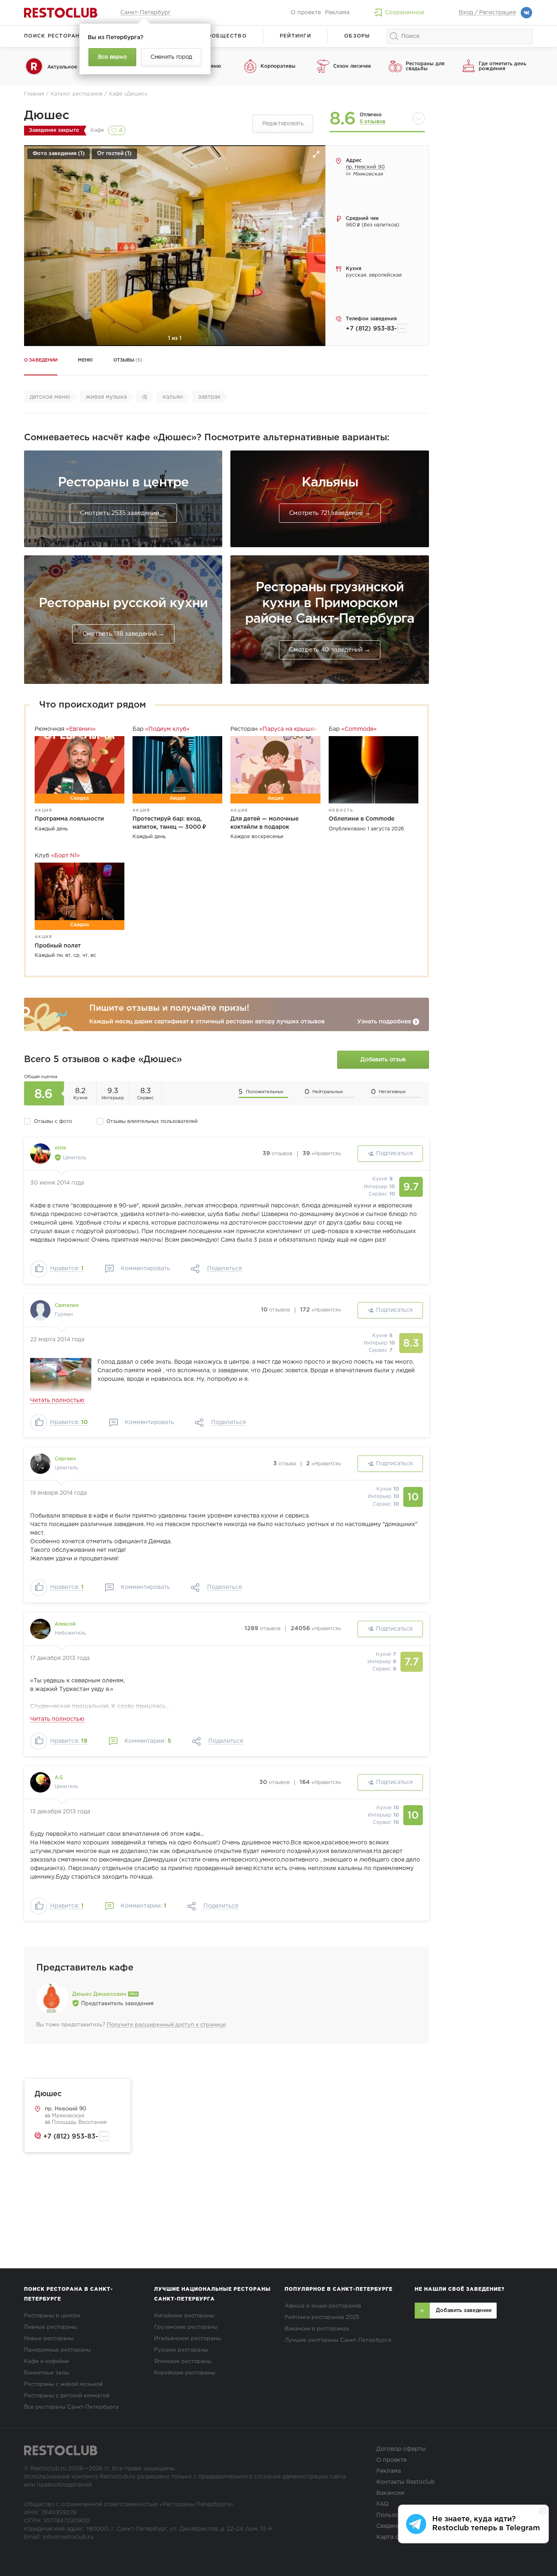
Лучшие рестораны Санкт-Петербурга (338, 2340)
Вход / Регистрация (487, 13)
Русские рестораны (181, 2350)
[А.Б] (40, 1782)
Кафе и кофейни (46, 2362)
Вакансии (390, 2493)
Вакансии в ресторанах (317, 2329)
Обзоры (357, 36)
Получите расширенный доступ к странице (166, 2025)
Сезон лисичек (352, 66)
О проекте (306, 13)
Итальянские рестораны (188, 2339)
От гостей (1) (114, 154)
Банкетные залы (46, 2373)
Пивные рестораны (51, 2327)
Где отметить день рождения (503, 66)
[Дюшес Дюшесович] (52, 1999)
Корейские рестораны (185, 2373)
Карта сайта (394, 2537)
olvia (60, 1148)
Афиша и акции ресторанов (323, 2306)
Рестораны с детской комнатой (67, 2396)
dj (145, 397)
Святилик (67, 1306)
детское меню (50, 397)
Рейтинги (295, 36)
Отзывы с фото (53, 1122)
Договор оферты (401, 2449)
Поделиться (224, 1269)
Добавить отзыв (383, 1060)
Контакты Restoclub (406, 2482)
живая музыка (106, 397)
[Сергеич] (40, 1464)
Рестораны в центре (52, 2316)
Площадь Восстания (78, 2122)
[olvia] (40, 1154)
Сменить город (171, 57)
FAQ (382, 2504)
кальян (173, 397)
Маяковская (67, 2116)
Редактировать (283, 124)
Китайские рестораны (184, 2316)
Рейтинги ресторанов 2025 (322, 2318)
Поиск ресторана (54, 36)
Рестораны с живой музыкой (63, 2384)
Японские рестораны (183, 2362)
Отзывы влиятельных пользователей (152, 1122)
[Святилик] (40, 1310)
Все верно (112, 57)
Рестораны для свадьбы (425, 66)
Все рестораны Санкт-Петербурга (71, 2407)
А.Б (59, 1778)
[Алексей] (40, 1629)
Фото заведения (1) (59, 154)
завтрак (209, 397)
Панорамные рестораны (57, 2350)
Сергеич (65, 1459)
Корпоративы (278, 66)
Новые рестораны (49, 2339)
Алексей (65, 1624)
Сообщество (225, 36)
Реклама (337, 13)
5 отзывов (372, 122)
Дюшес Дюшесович (100, 1994)
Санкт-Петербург (145, 13)
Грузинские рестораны (186, 2327)
